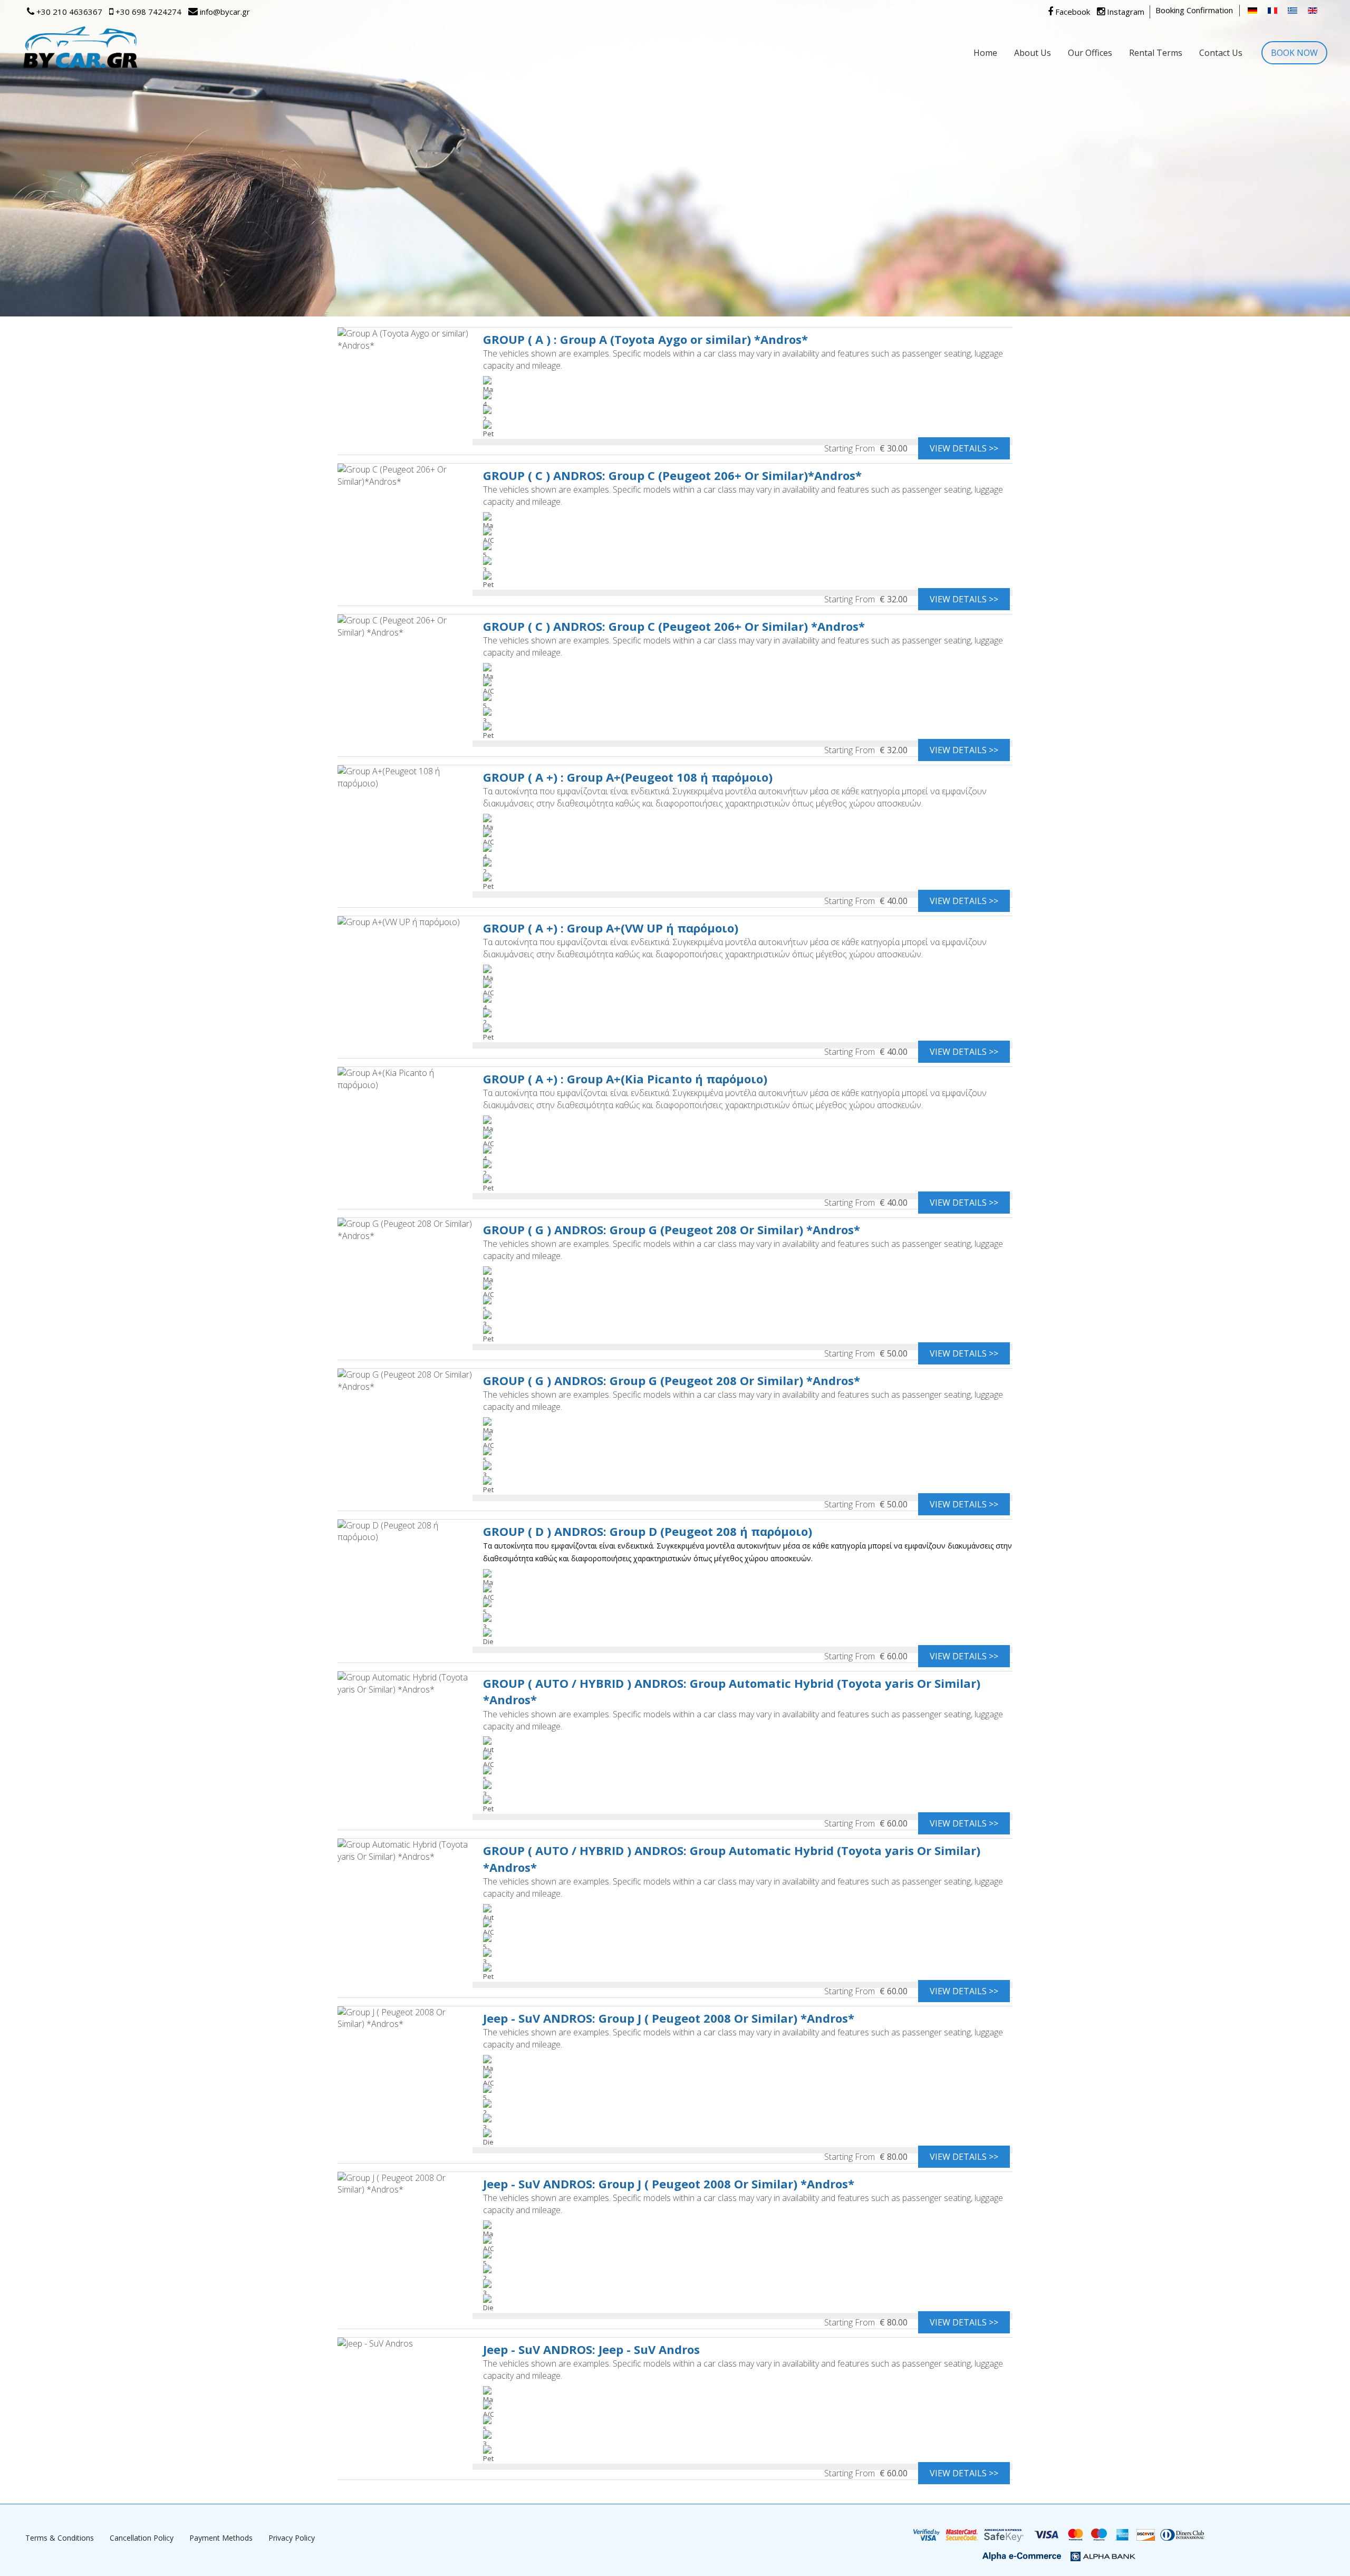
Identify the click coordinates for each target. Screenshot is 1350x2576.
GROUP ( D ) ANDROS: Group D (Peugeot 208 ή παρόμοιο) (648, 1531)
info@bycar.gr (224, 12)
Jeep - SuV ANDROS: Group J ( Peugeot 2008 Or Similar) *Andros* (669, 2018)
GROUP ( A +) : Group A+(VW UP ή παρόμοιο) (611, 928)
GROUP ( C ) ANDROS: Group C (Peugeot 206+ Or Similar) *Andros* (674, 626)
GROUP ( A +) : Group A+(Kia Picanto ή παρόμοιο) (625, 1079)
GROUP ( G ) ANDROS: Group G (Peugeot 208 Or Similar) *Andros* (672, 1229)
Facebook (1072, 12)
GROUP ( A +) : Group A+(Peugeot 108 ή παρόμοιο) (628, 777)
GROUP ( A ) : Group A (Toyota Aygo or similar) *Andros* (645, 339)
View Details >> (964, 448)
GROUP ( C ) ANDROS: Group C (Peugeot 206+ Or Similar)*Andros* (672, 475)
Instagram (1125, 12)
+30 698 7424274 (147, 12)
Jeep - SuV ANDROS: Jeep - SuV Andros (591, 2349)
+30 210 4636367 (68, 12)
